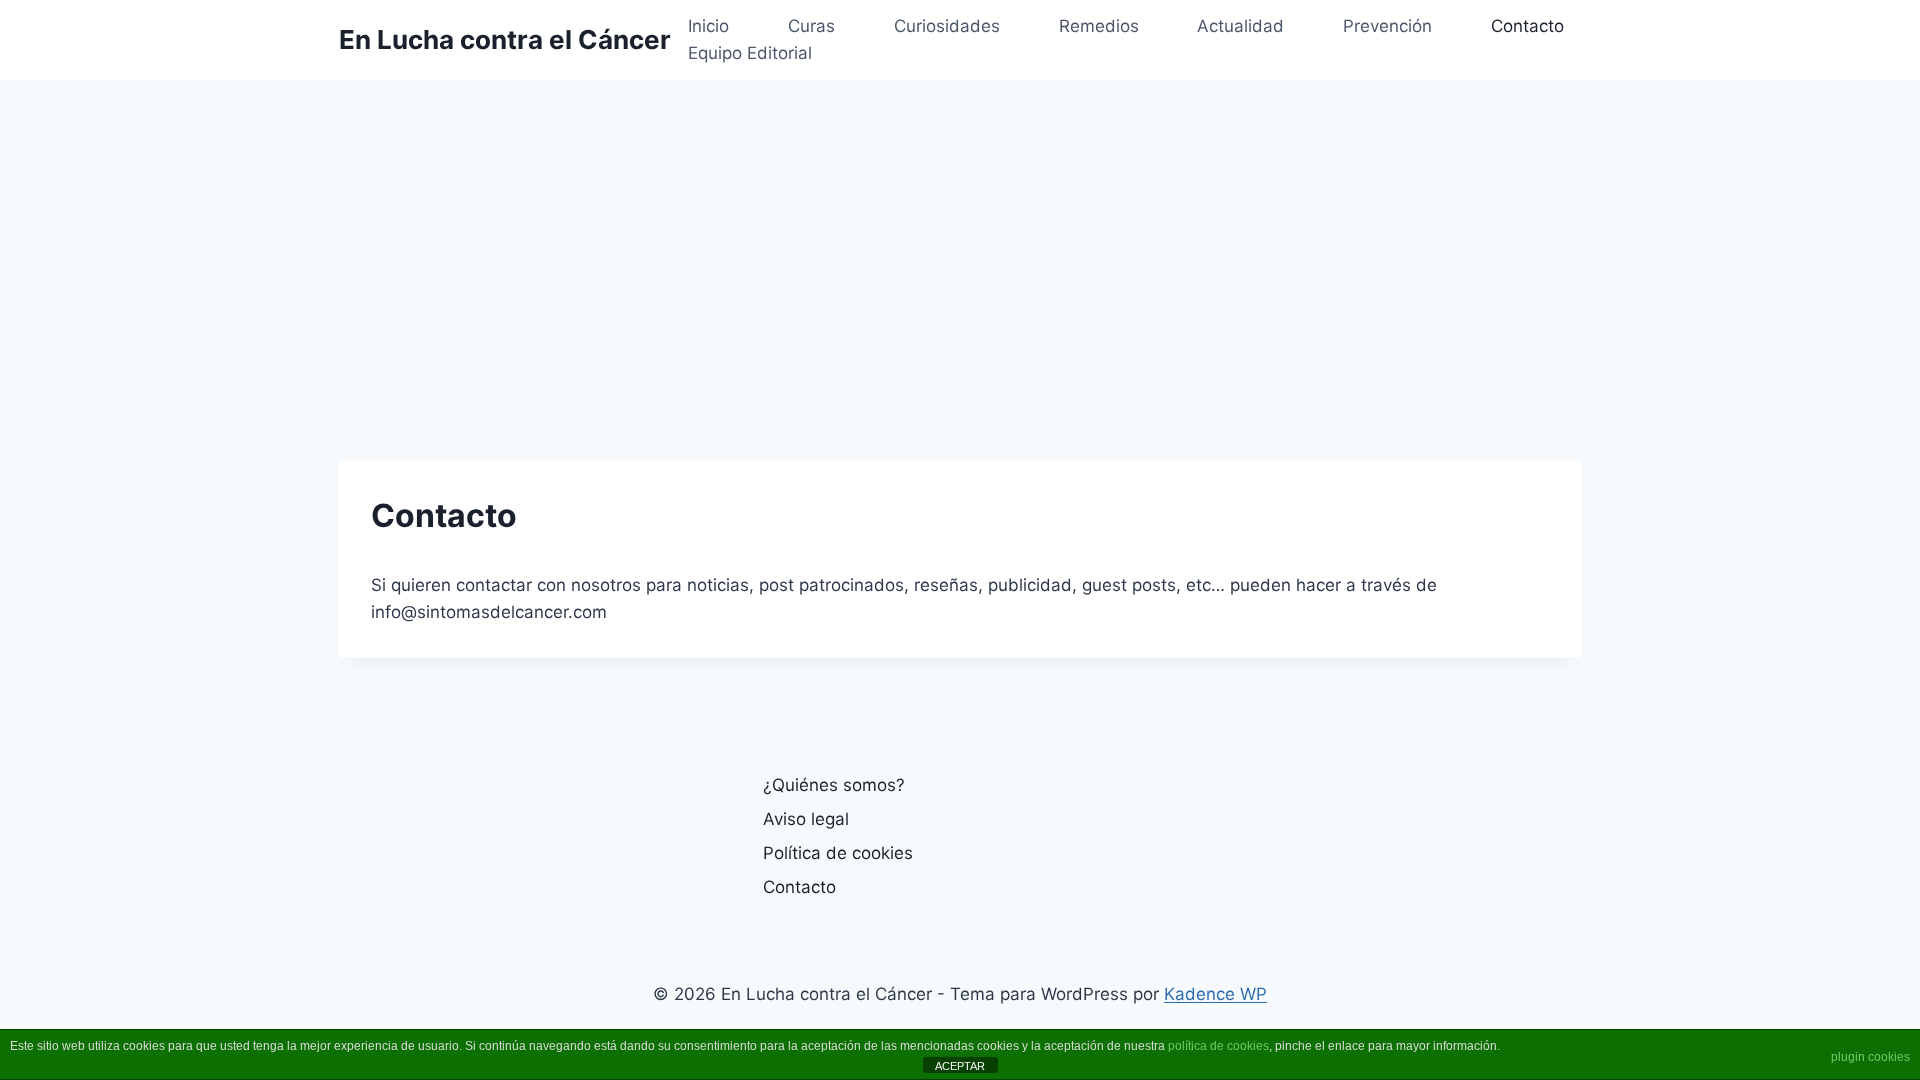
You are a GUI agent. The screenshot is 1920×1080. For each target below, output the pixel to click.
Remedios (1099, 26)
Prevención (1387, 26)
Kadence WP (1215, 994)
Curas (811, 26)
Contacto (1527, 26)
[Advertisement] (960, 230)
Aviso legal (806, 819)
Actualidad (1240, 26)
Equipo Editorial (750, 53)
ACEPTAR (960, 1066)
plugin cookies (1870, 1057)
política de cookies (1218, 1046)
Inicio (708, 26)
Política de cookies (838, 853)
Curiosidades (947, 26)
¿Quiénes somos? (834, 785)
